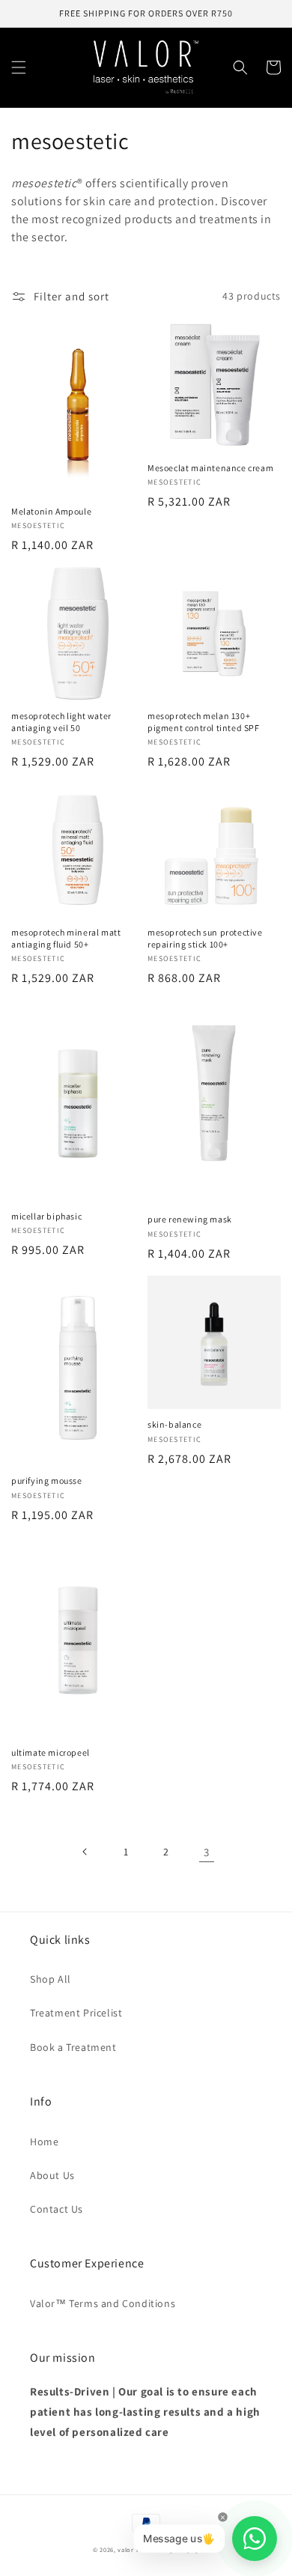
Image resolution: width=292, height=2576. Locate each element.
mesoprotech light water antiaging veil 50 (61, 722)
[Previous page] (85, 1852)
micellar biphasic (46, 1216)
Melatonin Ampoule (51, 511)
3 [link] (207, 1852)
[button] (19, 67)
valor (126, 2549)
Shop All (51, 1979)
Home (44, 2142)
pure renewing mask (190, 1219)
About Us (52, 2175)
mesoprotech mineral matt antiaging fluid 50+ (66, 938)
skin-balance (174, 1424)
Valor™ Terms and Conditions (103, 2303)
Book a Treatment (73, 2047)
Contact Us (57, 2209)
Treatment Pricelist (76, 2013)
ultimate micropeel (51, 1752)
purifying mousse (47, 1481)
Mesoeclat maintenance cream (210, 468)
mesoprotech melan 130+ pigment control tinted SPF (204, 722)
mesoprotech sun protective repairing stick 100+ (205, 938)
